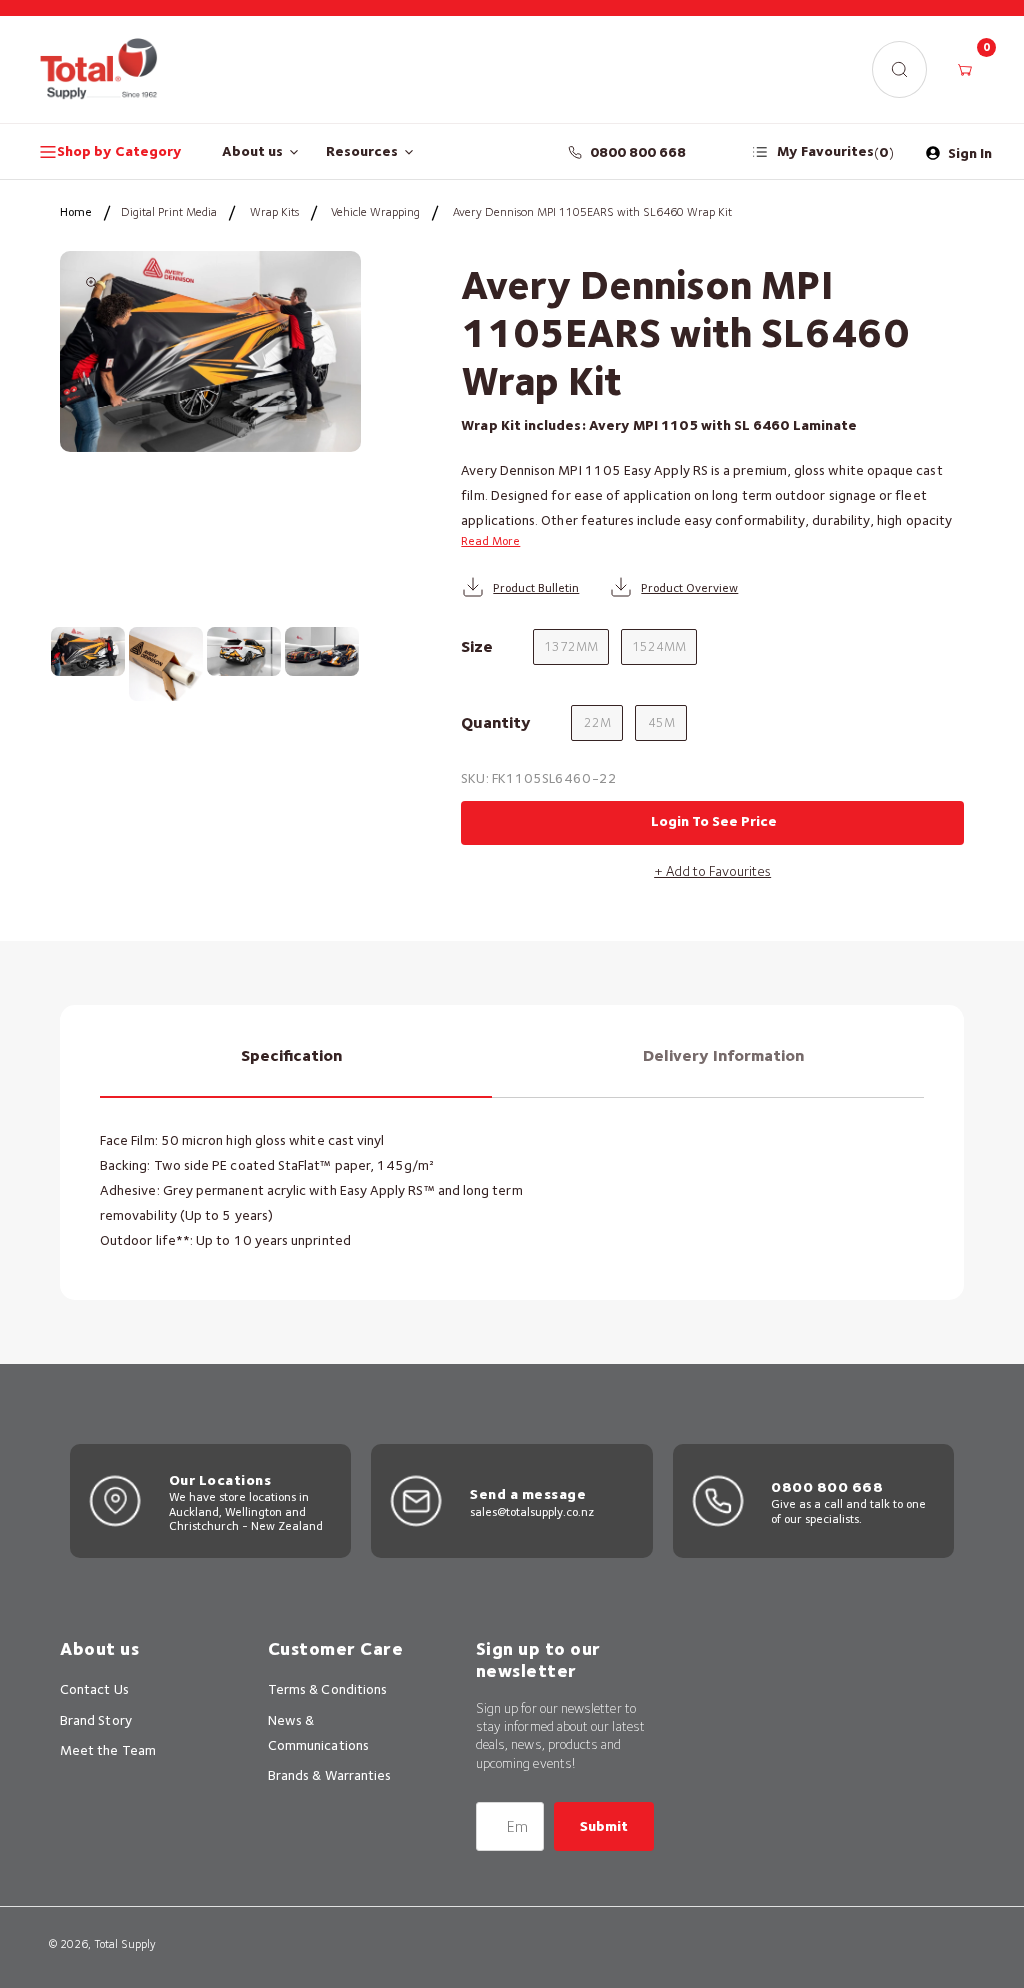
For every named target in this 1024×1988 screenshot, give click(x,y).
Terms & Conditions (327, 1689)
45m (661, 722)
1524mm (659, 646)
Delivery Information (723, 1055)
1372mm (571, 646)
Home (76, 211)
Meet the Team (108, 1750)
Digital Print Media (169, 211)
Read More (490, 540)
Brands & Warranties (329, 1775)
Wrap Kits (274, 211)
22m (597, 722)
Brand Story (96, 1720)
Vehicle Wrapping (375, 211)
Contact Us (94, 1689)
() (835, 151)
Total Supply (125, 1944)
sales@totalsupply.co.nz (532, 1511)
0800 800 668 (638, 152)
